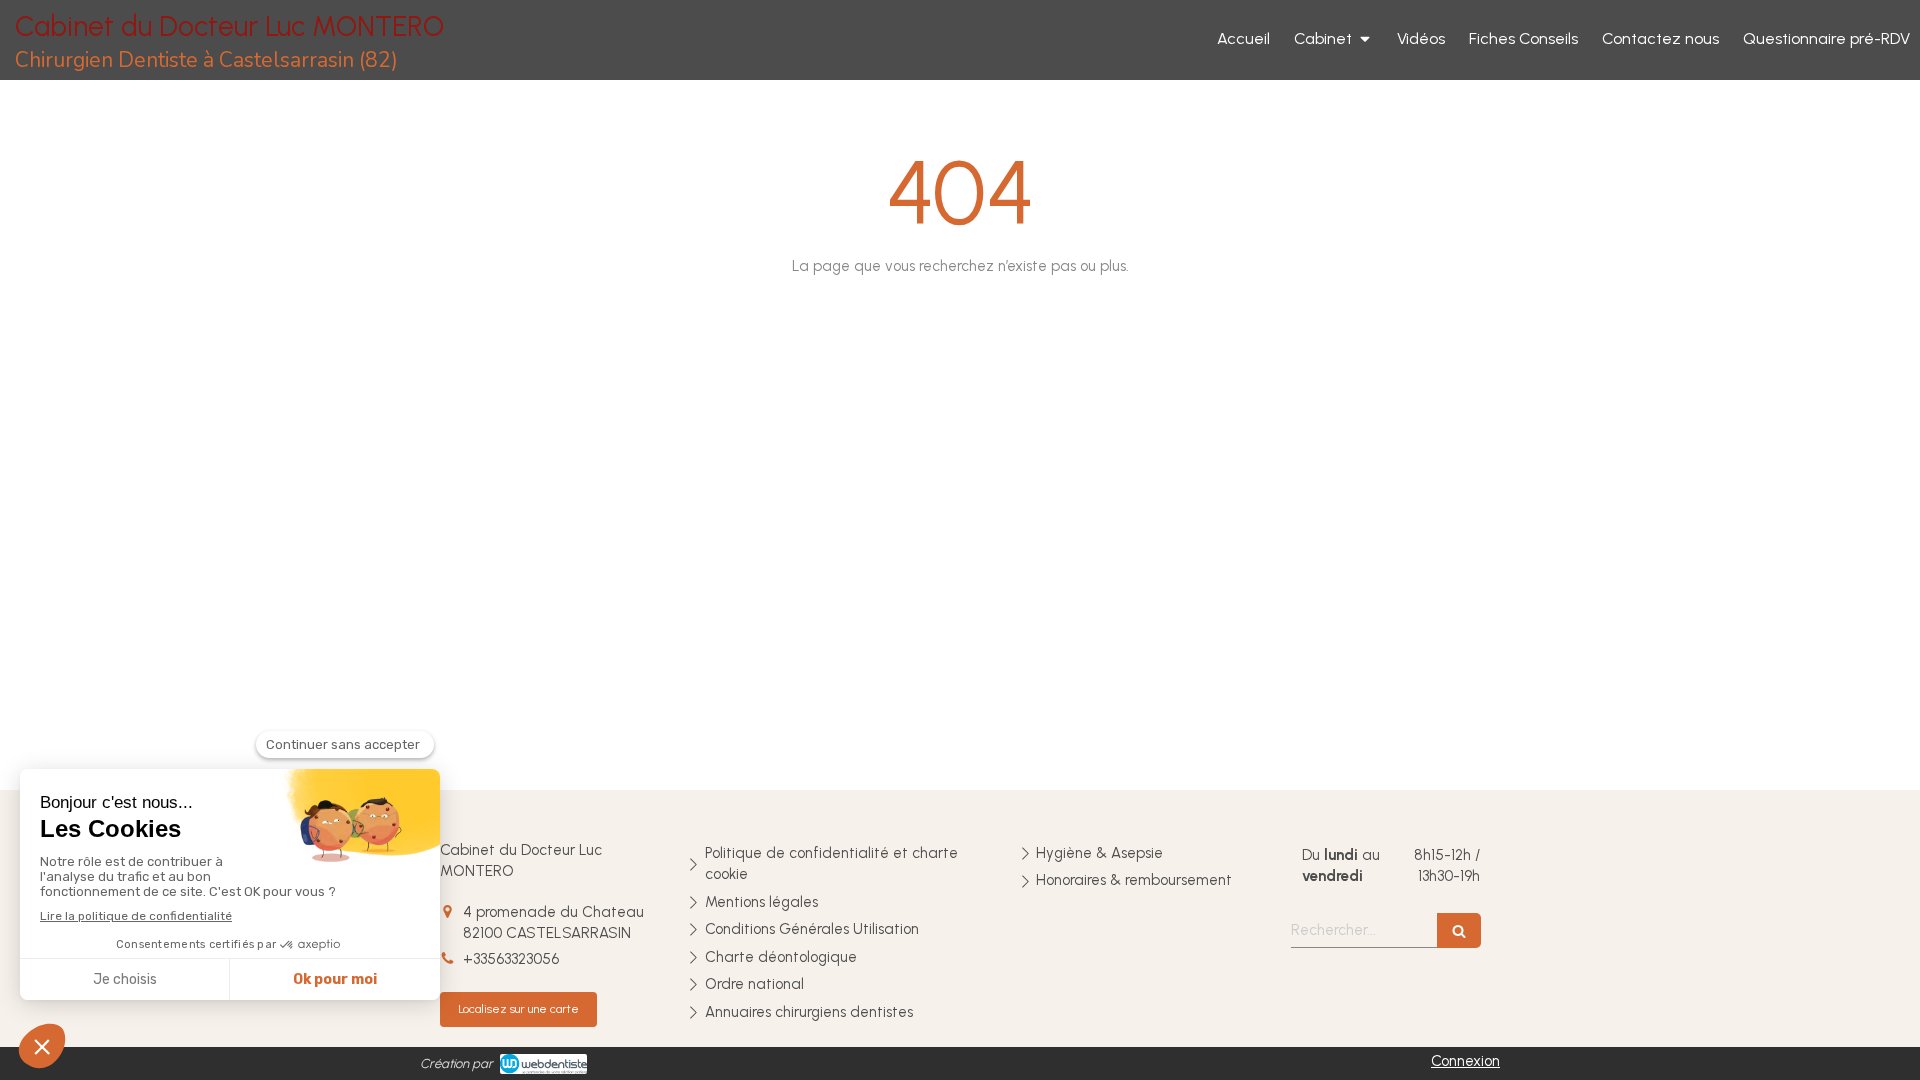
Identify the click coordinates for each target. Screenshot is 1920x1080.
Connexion (1465, 1061)
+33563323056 (511, 959)
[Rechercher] (1459, 930)
